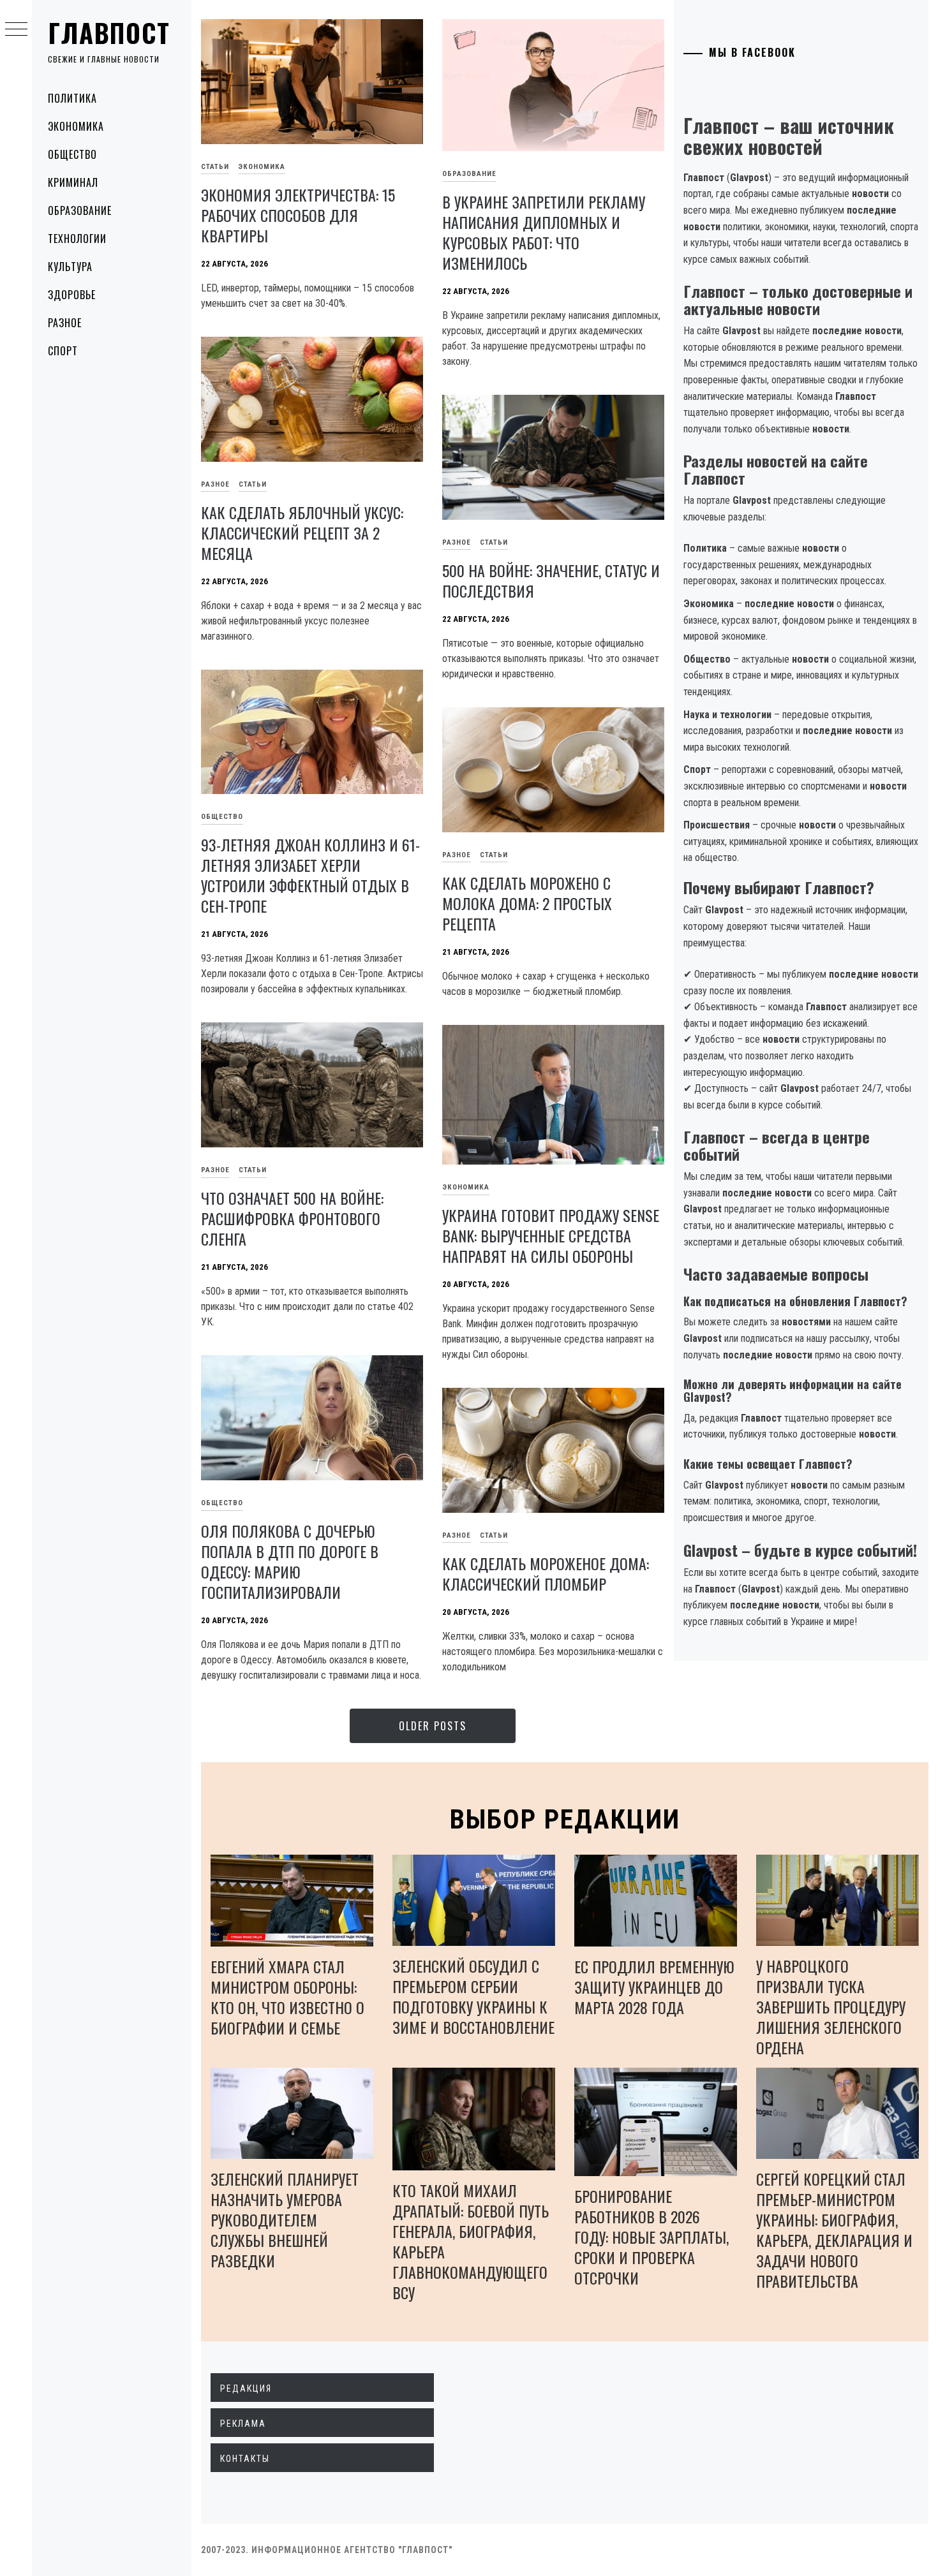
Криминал (73, 182)
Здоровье (72, 295)
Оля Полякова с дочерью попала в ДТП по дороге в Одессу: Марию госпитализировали (290, 1561)
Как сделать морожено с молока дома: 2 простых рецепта (527, 903)
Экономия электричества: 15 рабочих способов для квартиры (298, 215)
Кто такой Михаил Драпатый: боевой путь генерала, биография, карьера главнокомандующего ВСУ (471, 2241)
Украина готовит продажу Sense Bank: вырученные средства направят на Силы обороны (551, 1235)
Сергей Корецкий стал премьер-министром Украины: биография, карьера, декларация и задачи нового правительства (834, 2230)
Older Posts (433, 1726)
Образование (80, 210)
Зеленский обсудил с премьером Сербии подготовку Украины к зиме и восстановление (473, 1996)
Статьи (215, 167)
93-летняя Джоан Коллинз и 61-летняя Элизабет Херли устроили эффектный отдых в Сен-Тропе (310, 875)
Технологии (77, 239)
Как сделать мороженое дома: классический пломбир (546, 1573)
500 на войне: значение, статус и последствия (551, 580)
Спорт (63, 351)
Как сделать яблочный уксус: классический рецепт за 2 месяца (302, 533)
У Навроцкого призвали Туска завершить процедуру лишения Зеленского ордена (831, 2006)
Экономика (76, 126)
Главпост (109, 33)
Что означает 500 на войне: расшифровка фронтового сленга (292, 1218)
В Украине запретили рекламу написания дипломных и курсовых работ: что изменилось (544, 232)
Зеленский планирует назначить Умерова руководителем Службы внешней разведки (285, 2219)
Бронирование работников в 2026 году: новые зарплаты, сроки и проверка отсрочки (651, 2237)
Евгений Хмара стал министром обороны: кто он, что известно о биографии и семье (287, 1997)
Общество (72, 154)
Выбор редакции (565, 1819)
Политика (72, 98)
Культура (70, 267)
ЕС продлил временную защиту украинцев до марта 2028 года (654, 1987)
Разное (65, 323)
